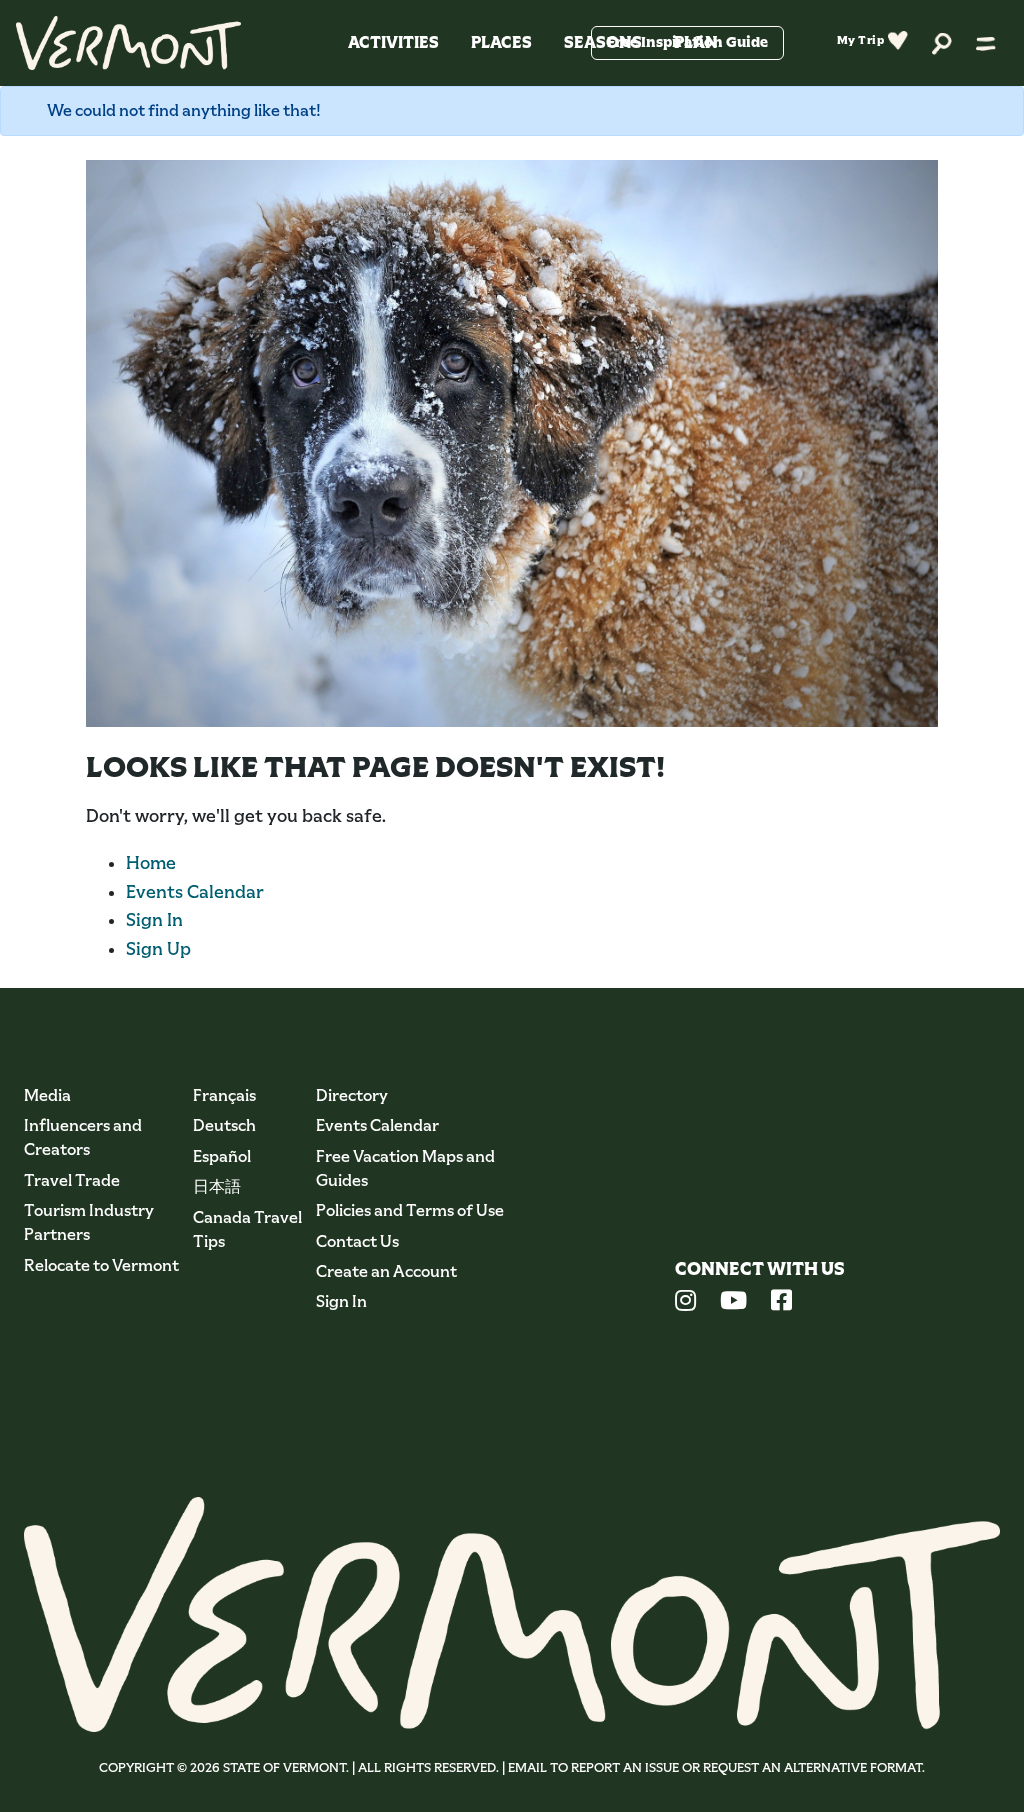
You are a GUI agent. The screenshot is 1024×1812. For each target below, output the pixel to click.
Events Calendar (195, 892)
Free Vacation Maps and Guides (405, 1168)
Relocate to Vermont (101, 1265)
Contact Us (357, 1241)
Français (224, 1095)
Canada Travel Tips (247, 1229)
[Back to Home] (128, 43)
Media (47, 1095)
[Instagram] (685, 1303)
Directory (352, 1095)
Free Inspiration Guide (687, 42)
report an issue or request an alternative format (746, 1767)
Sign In (154, 920)
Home (151, 863)
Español (222, 1156)
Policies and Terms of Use (410, 1210)
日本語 (217, 1186)
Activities (393, 42)
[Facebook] (781, 1303)
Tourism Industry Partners (89, 1222)
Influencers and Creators (83, 1137)
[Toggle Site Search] (942, 42)
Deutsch (224, 1125)
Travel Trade (72, 1180)
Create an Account (386, 1271)
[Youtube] (733, 1303)
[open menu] (986, 43)
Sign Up (158, 949)
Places (501, 42)
